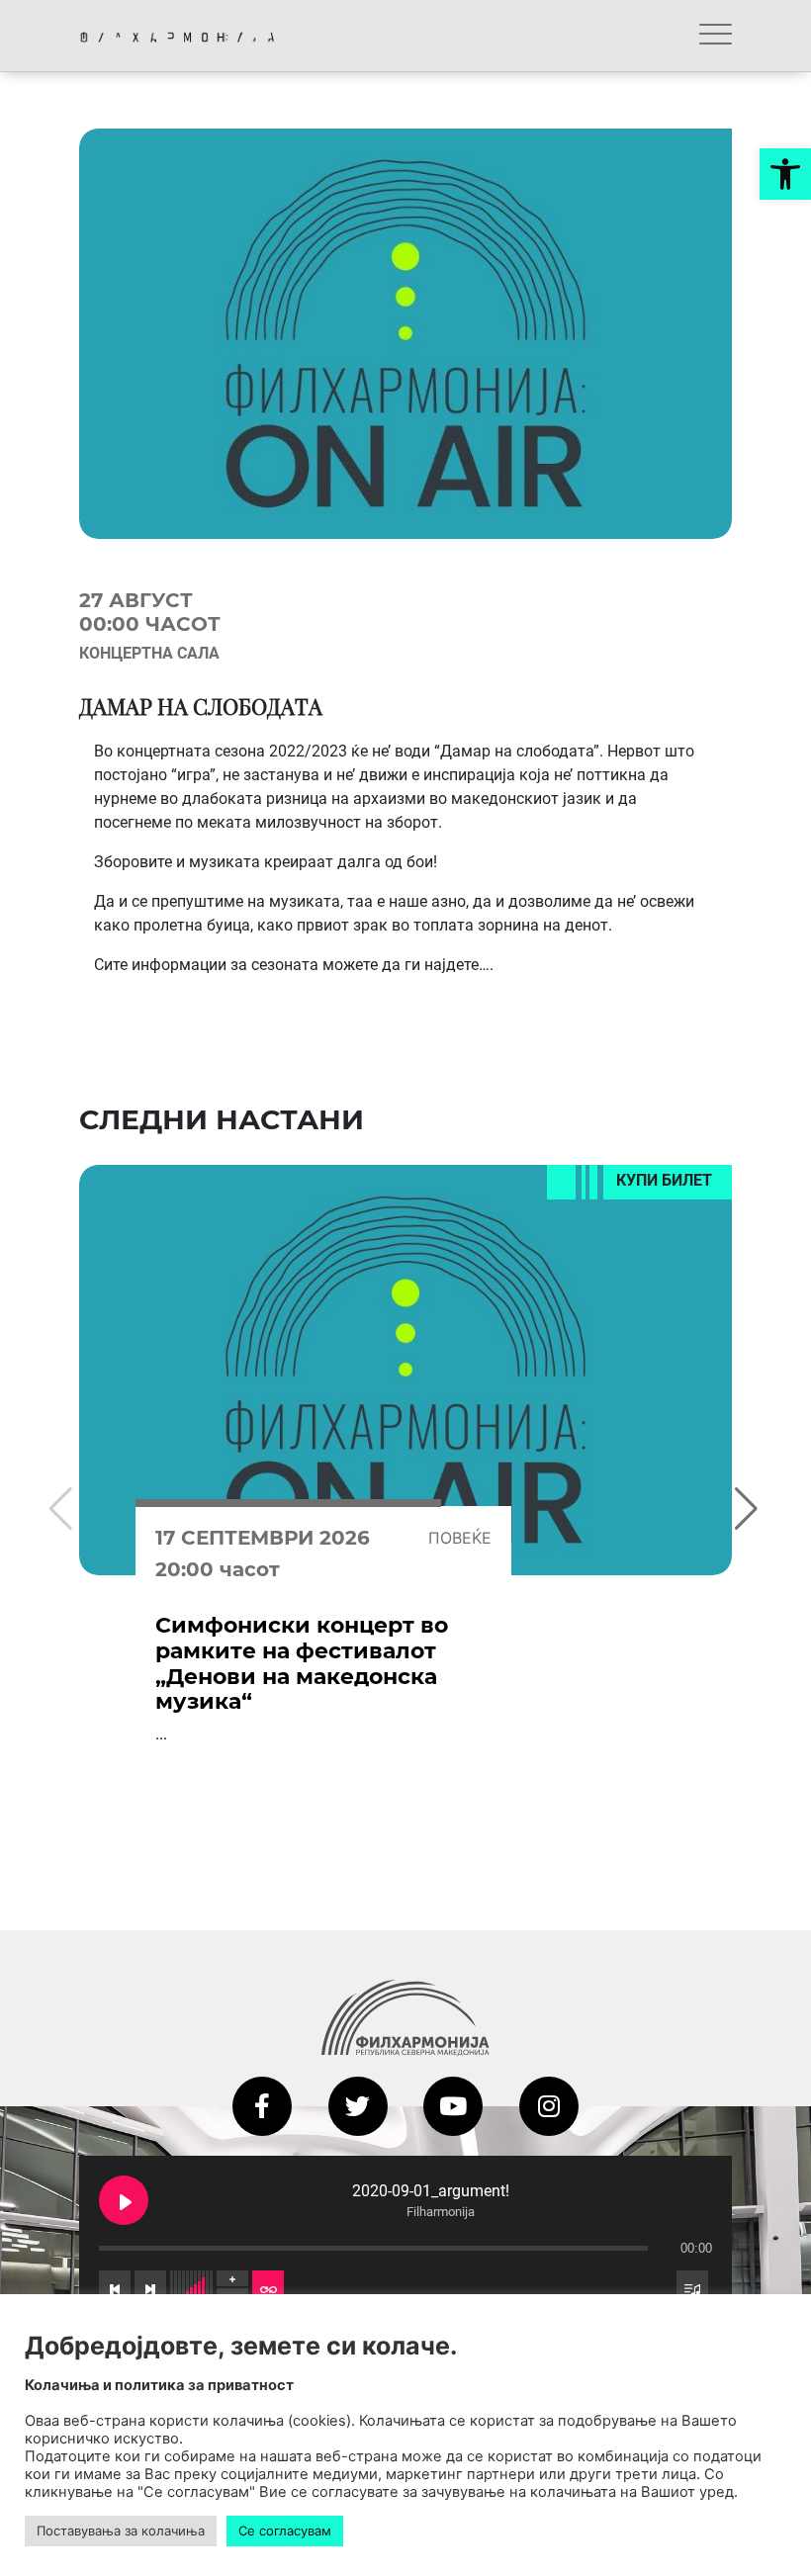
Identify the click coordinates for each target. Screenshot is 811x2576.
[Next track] (150, 2287)
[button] (785, 174)
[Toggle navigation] (716, 36)
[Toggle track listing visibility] (692, 2287)
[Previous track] (115, 2287)
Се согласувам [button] (285, 2531)
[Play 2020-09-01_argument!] (124, 2200)
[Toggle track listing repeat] (268, 2287)
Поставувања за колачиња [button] (121, 2531)
